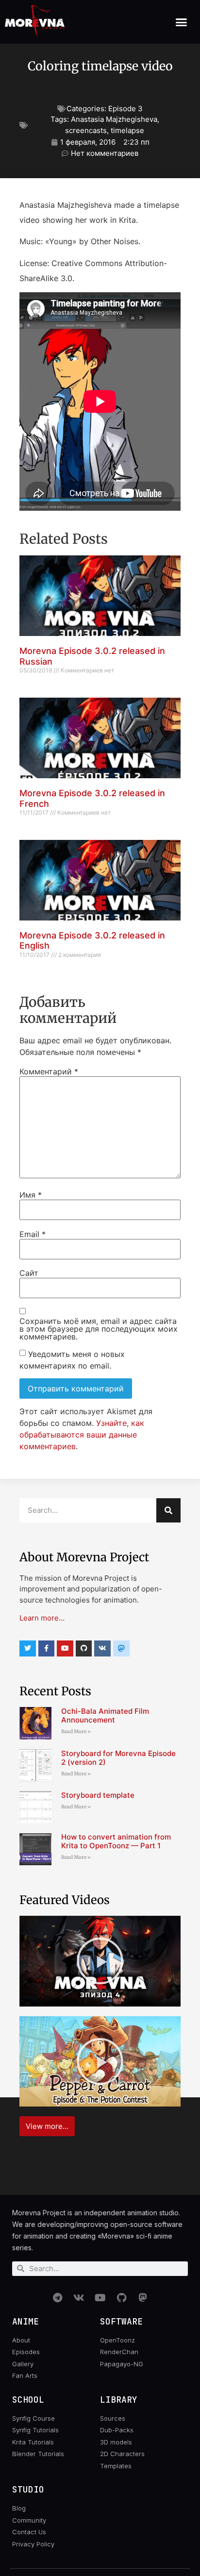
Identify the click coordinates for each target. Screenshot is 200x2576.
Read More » (76, 1731)
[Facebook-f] (47, 1649)
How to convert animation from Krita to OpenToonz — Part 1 (116, 1841)
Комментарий (49, 1071)
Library (119, 2400)
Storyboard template (98, 1795)
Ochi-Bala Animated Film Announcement (105, 1715)
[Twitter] (28, 1649)
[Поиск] (168, 1510)
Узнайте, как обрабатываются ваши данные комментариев (82, 1435)
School (28, 2400)
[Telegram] (57, 2298)
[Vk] (102, 1649)
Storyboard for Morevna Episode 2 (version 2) (118, 1758)
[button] (182, 22)
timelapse (127, 130)
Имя (31, 1195)
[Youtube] (65, 1649)
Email (33, 1234)
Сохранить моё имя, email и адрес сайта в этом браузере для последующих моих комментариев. (99, 1329)
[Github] (84, 1649)
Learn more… (42, 1618)
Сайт (29, 1273)
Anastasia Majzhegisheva (114, 119)
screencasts (86, 130)
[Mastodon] (143, 2298)
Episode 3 (125, 109)
